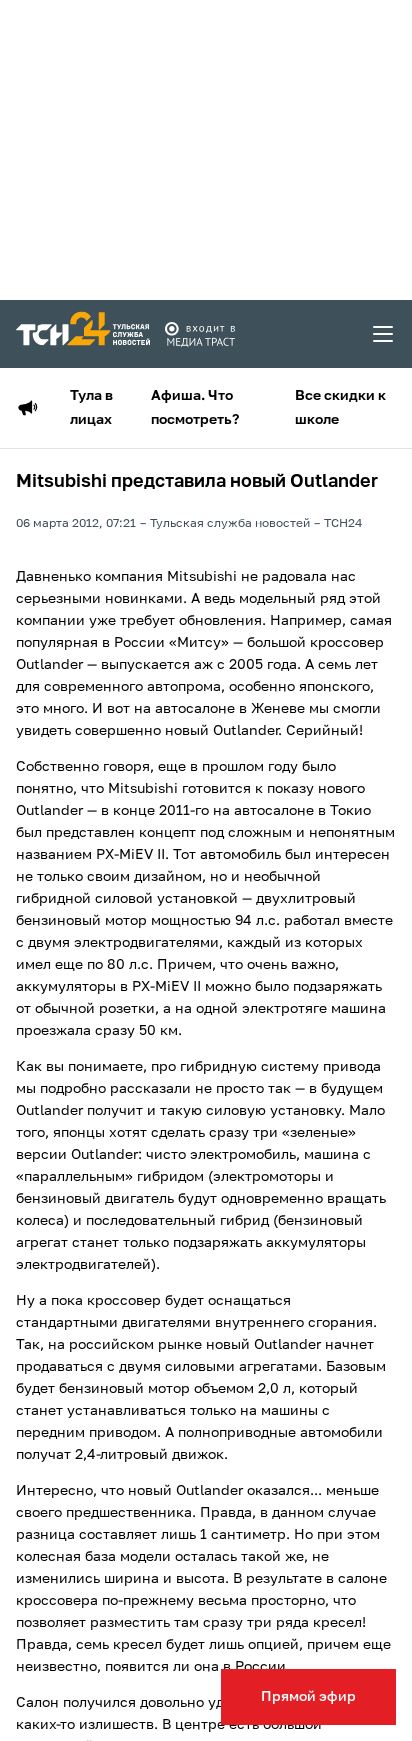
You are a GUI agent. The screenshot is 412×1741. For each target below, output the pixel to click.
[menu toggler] (384, 334)
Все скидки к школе (340, 408)
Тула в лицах (91, 408)
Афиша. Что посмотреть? (195, 408)
